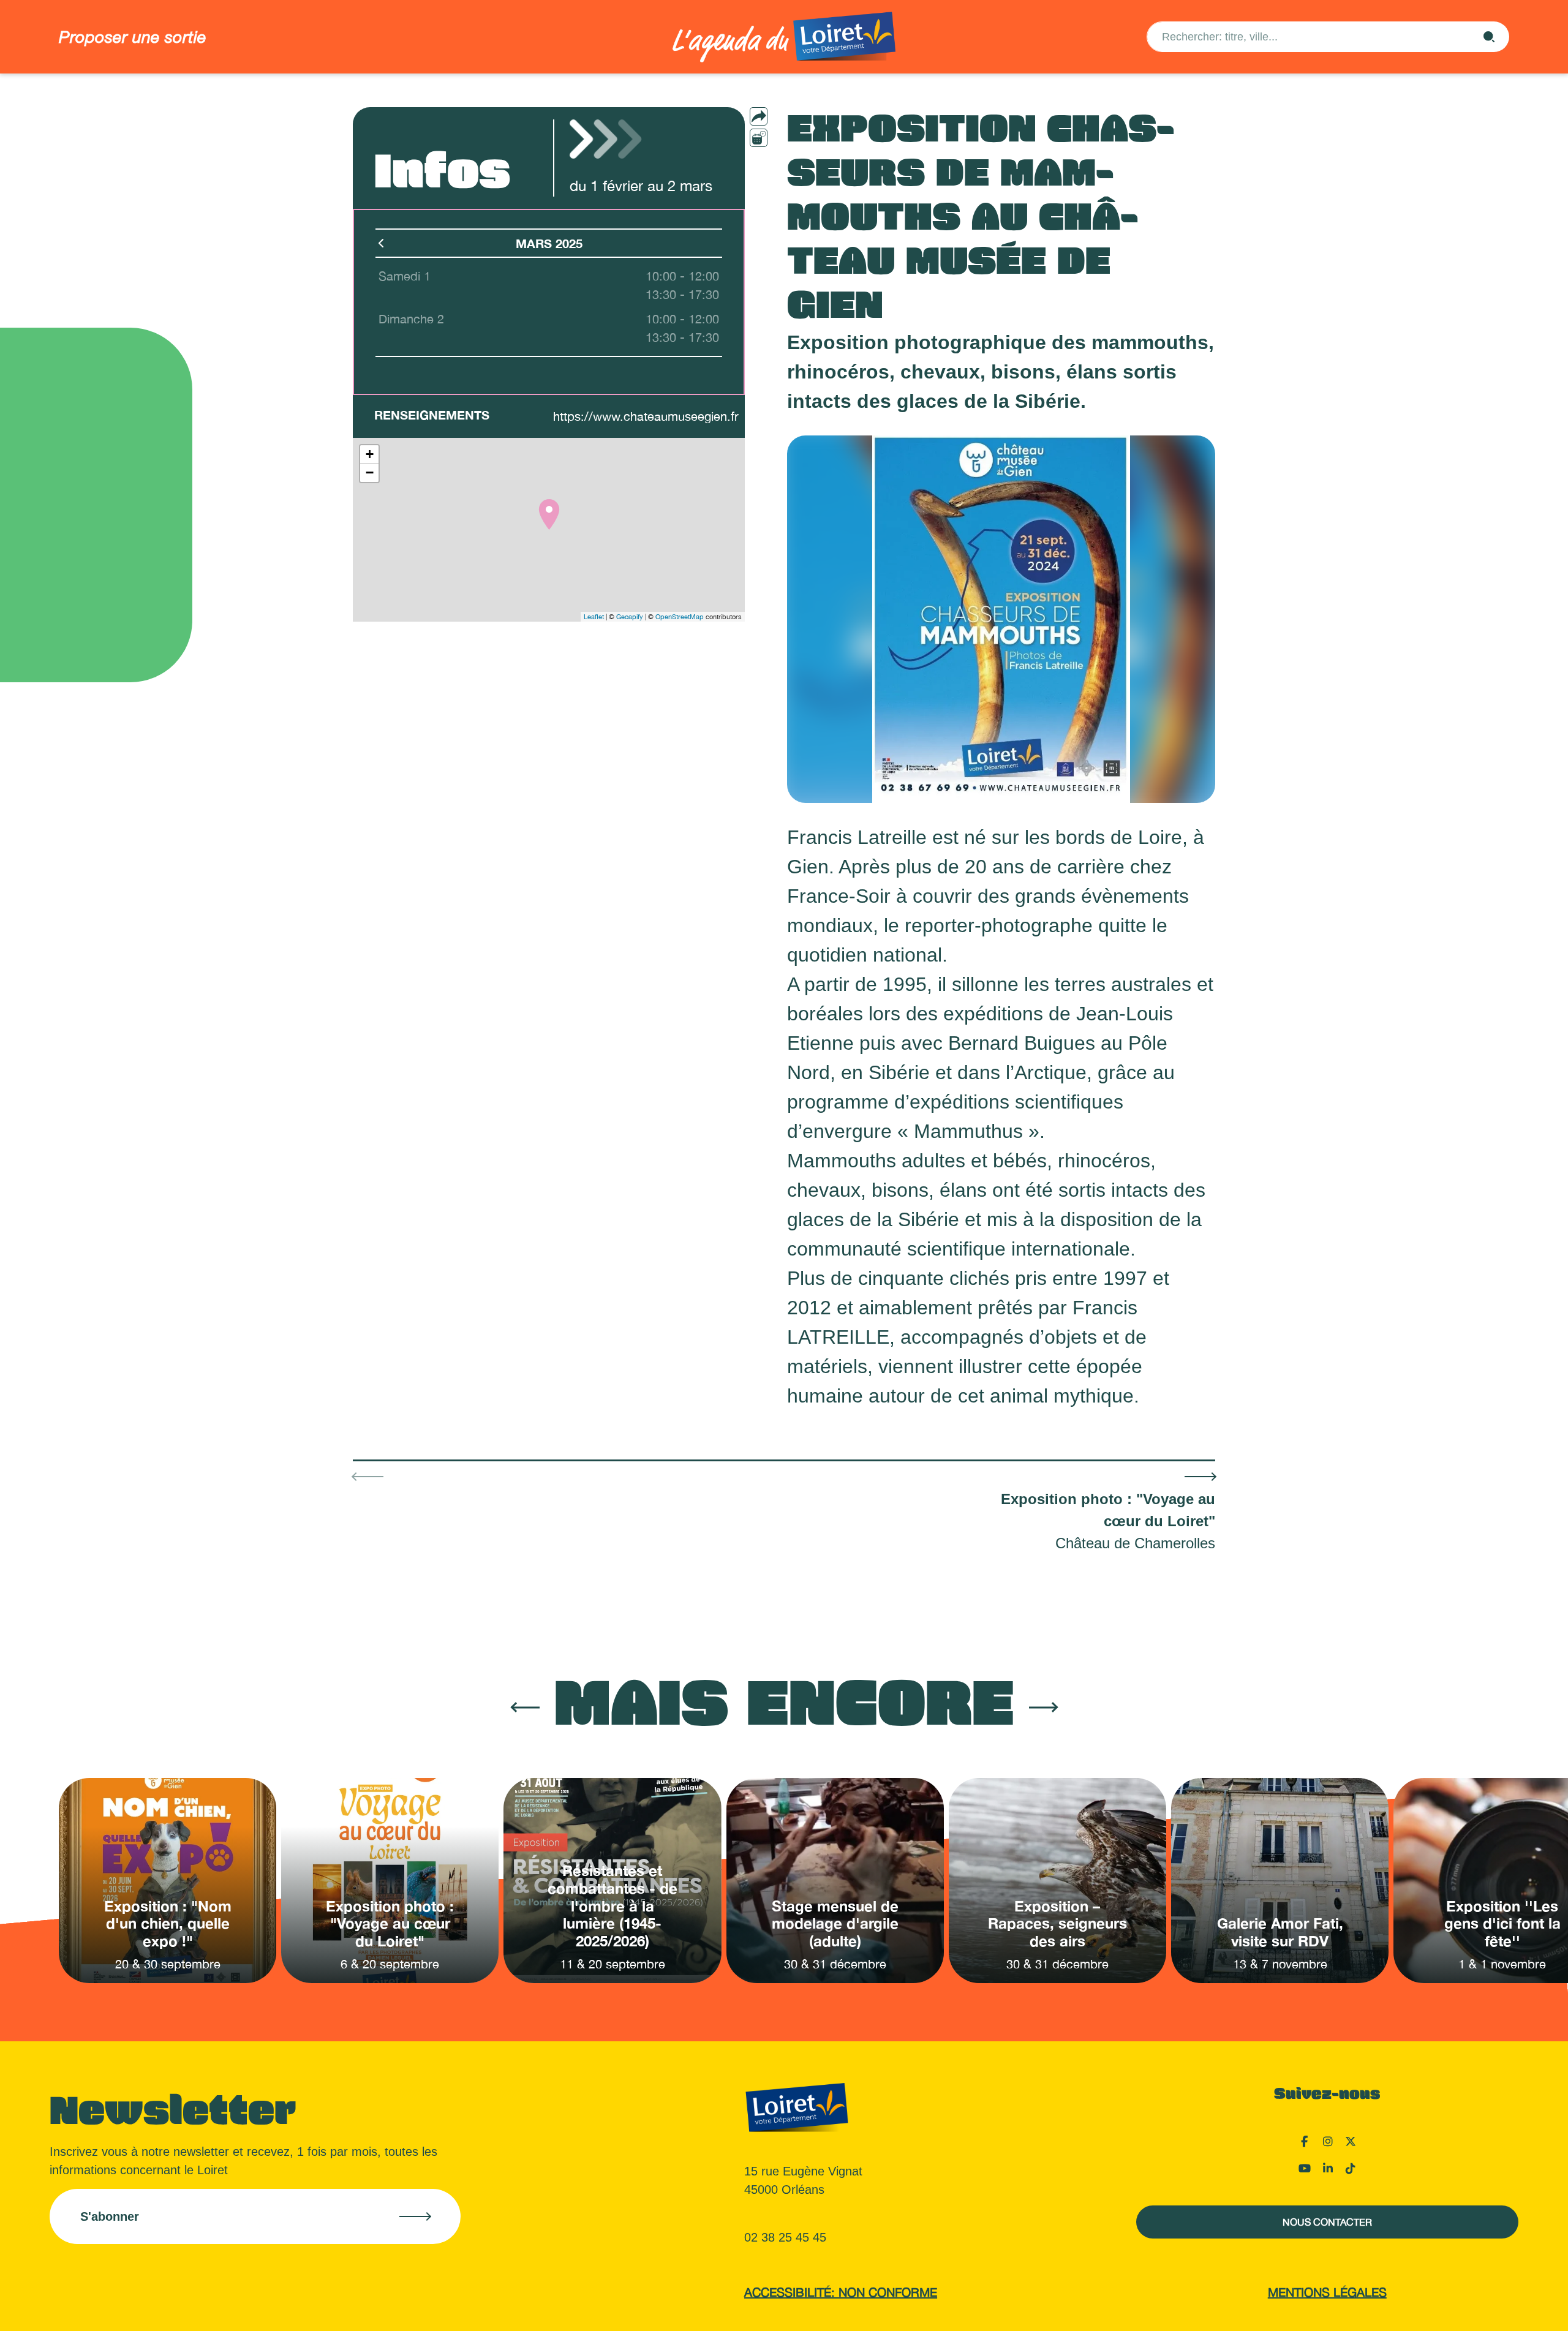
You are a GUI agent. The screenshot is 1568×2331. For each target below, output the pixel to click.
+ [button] (370, 454)
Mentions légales (1327, 2292)
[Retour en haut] (1498, 2307)
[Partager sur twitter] (783, 158)
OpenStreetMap (680, 617)
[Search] (1489, 37)
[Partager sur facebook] (783, 137)
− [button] (370, 473)
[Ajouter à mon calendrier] (759, 138)
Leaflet (594, 617)
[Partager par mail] (783, 116)
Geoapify (630, 617)
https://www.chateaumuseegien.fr (646, 416)
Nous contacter (1327, 2222)
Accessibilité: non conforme (841, 2292)
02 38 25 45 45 (785, 2237)
